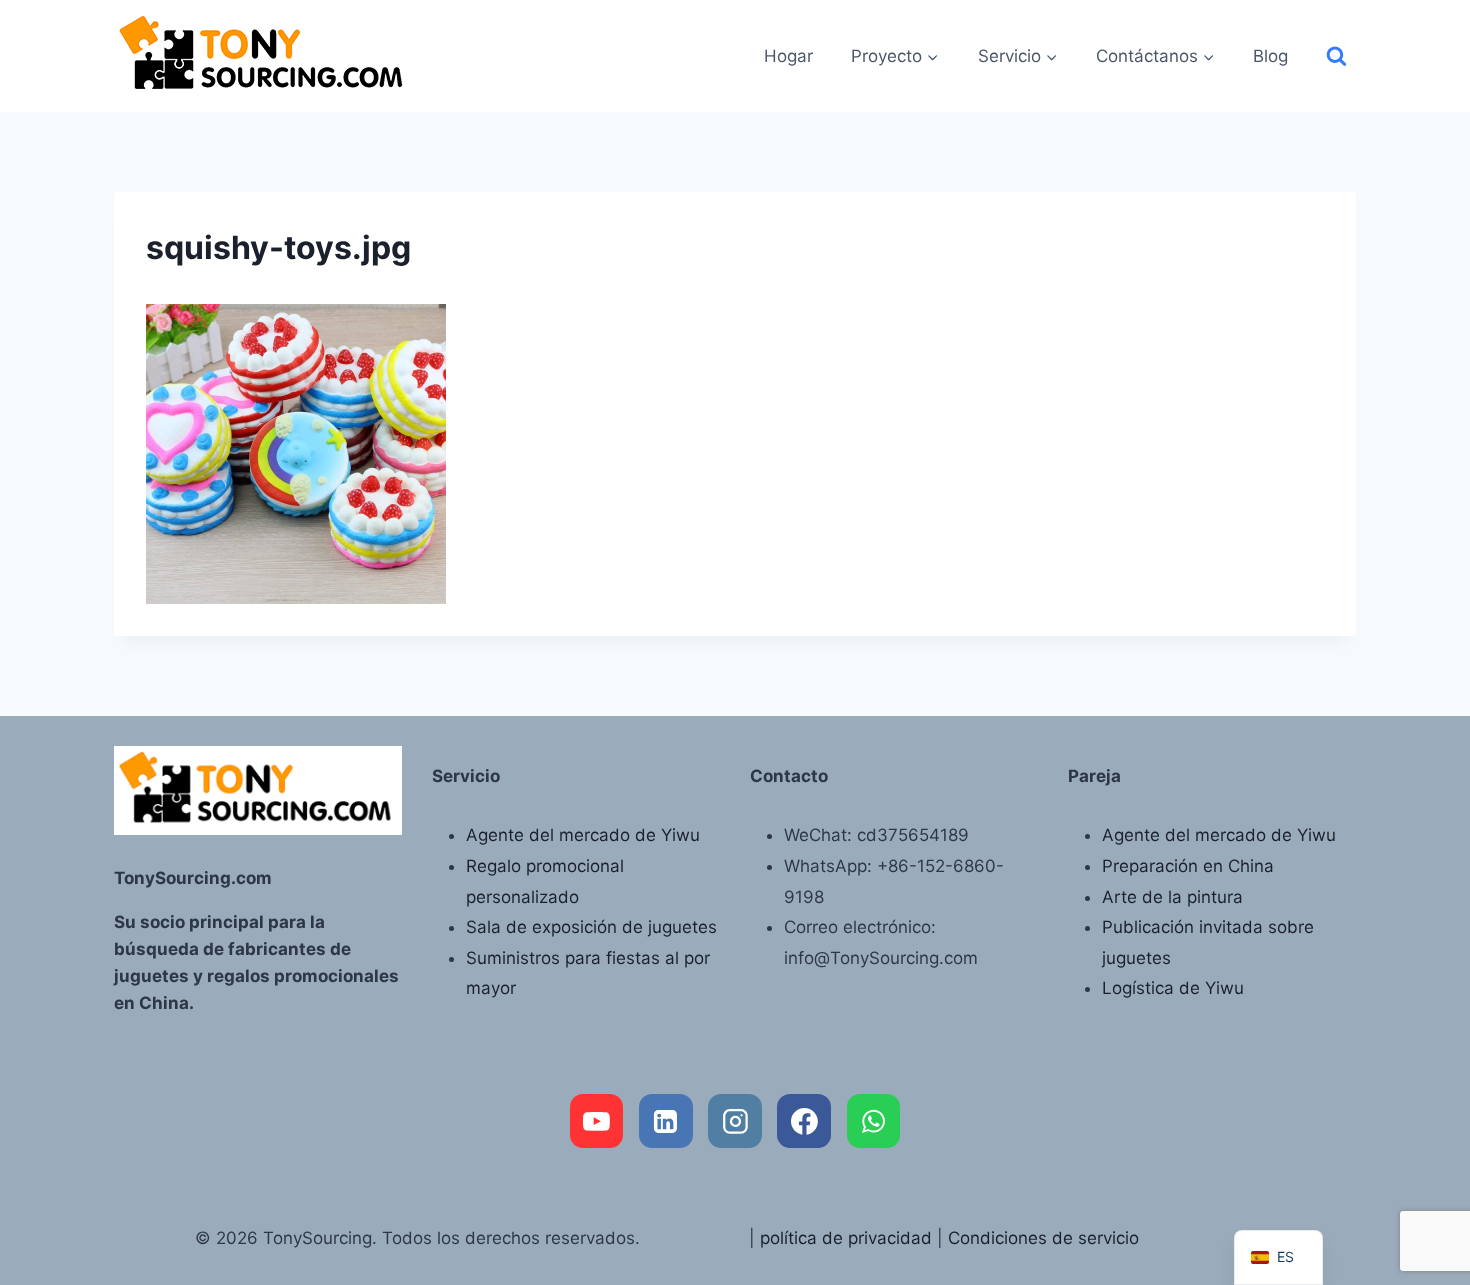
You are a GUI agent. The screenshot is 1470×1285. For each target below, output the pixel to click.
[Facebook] (804, 1121)
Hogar (788, 56)
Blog (1270, 56)
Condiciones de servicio (1043, 1238)
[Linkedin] (666, 1121)
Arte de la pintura (1172, 897)
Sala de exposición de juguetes (591, 927)
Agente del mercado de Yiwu (583, 835)
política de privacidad (846, 1238)
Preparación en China (1188, 866)
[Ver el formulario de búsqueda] (1336, 56)
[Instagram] (735, 1121)
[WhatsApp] (874, 1121)
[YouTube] (597, 1121)
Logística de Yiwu (1173, 988)
